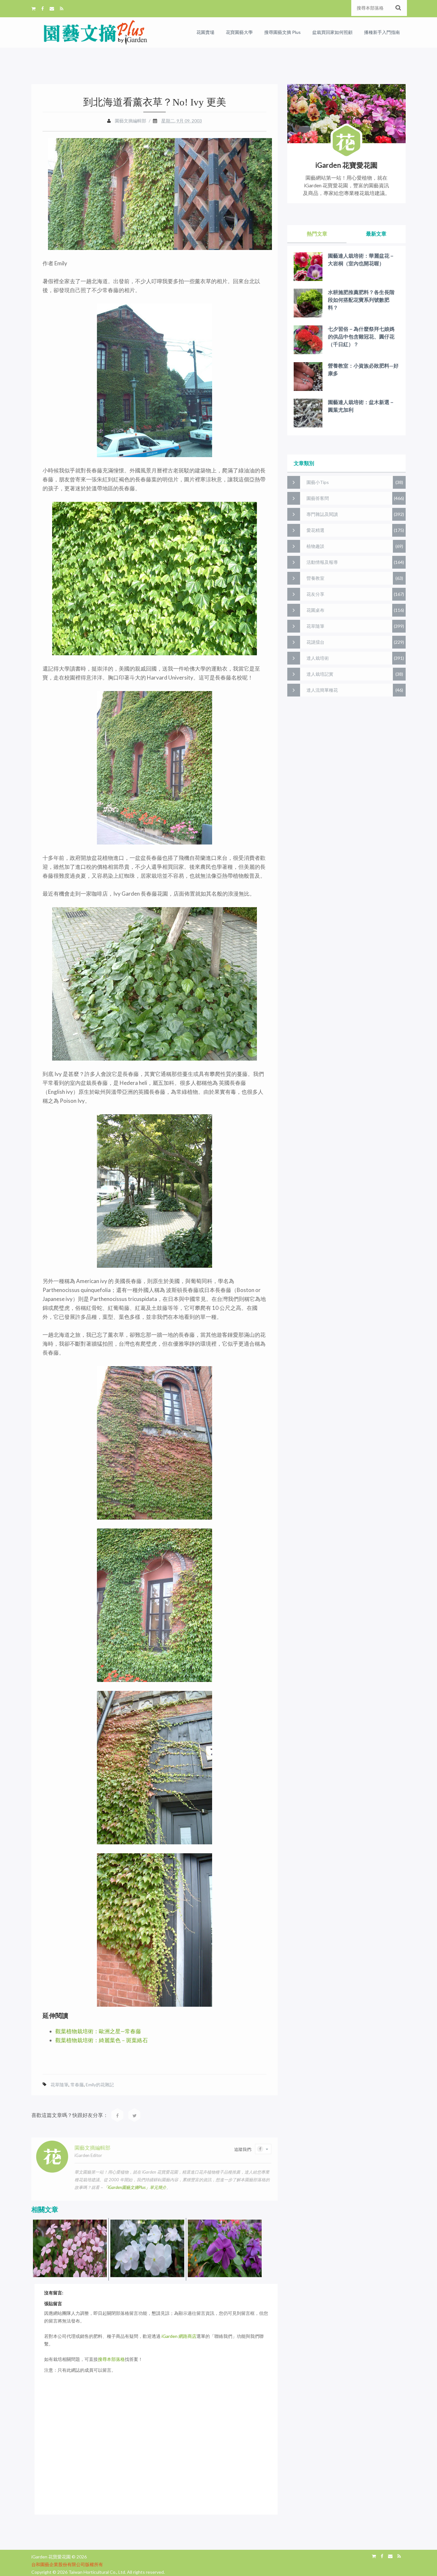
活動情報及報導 (322, 562)
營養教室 (315, 578)
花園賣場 (205, 32)
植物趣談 (315, 546)
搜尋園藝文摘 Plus (282, 32)
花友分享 (315, 594)
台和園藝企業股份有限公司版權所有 (67, 2564)
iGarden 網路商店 (179, 2336)
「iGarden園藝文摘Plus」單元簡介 (135, 2187)
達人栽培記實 (320, 674)
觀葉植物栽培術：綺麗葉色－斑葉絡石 (102, 2040)
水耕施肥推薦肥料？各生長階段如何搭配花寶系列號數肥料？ (361, 300)
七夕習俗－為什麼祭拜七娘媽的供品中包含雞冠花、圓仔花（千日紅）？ (361, 336)
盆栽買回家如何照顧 (332, 32)
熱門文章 (317, 233)
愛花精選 (315, 530)
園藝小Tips (318, 482)
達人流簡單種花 (322, 690)
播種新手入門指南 (382, 32)
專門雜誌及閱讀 (322, 514)
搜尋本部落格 (111, 2359)
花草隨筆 (60, 2085)
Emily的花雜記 (100, 2085)
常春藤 (77, 2085)
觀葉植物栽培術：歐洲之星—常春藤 (98, 2031)
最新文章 (376, 233)
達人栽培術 (318, 658)
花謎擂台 (315, 642)
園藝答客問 (318, 498)
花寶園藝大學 (239, 32)
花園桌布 (315, 610)
